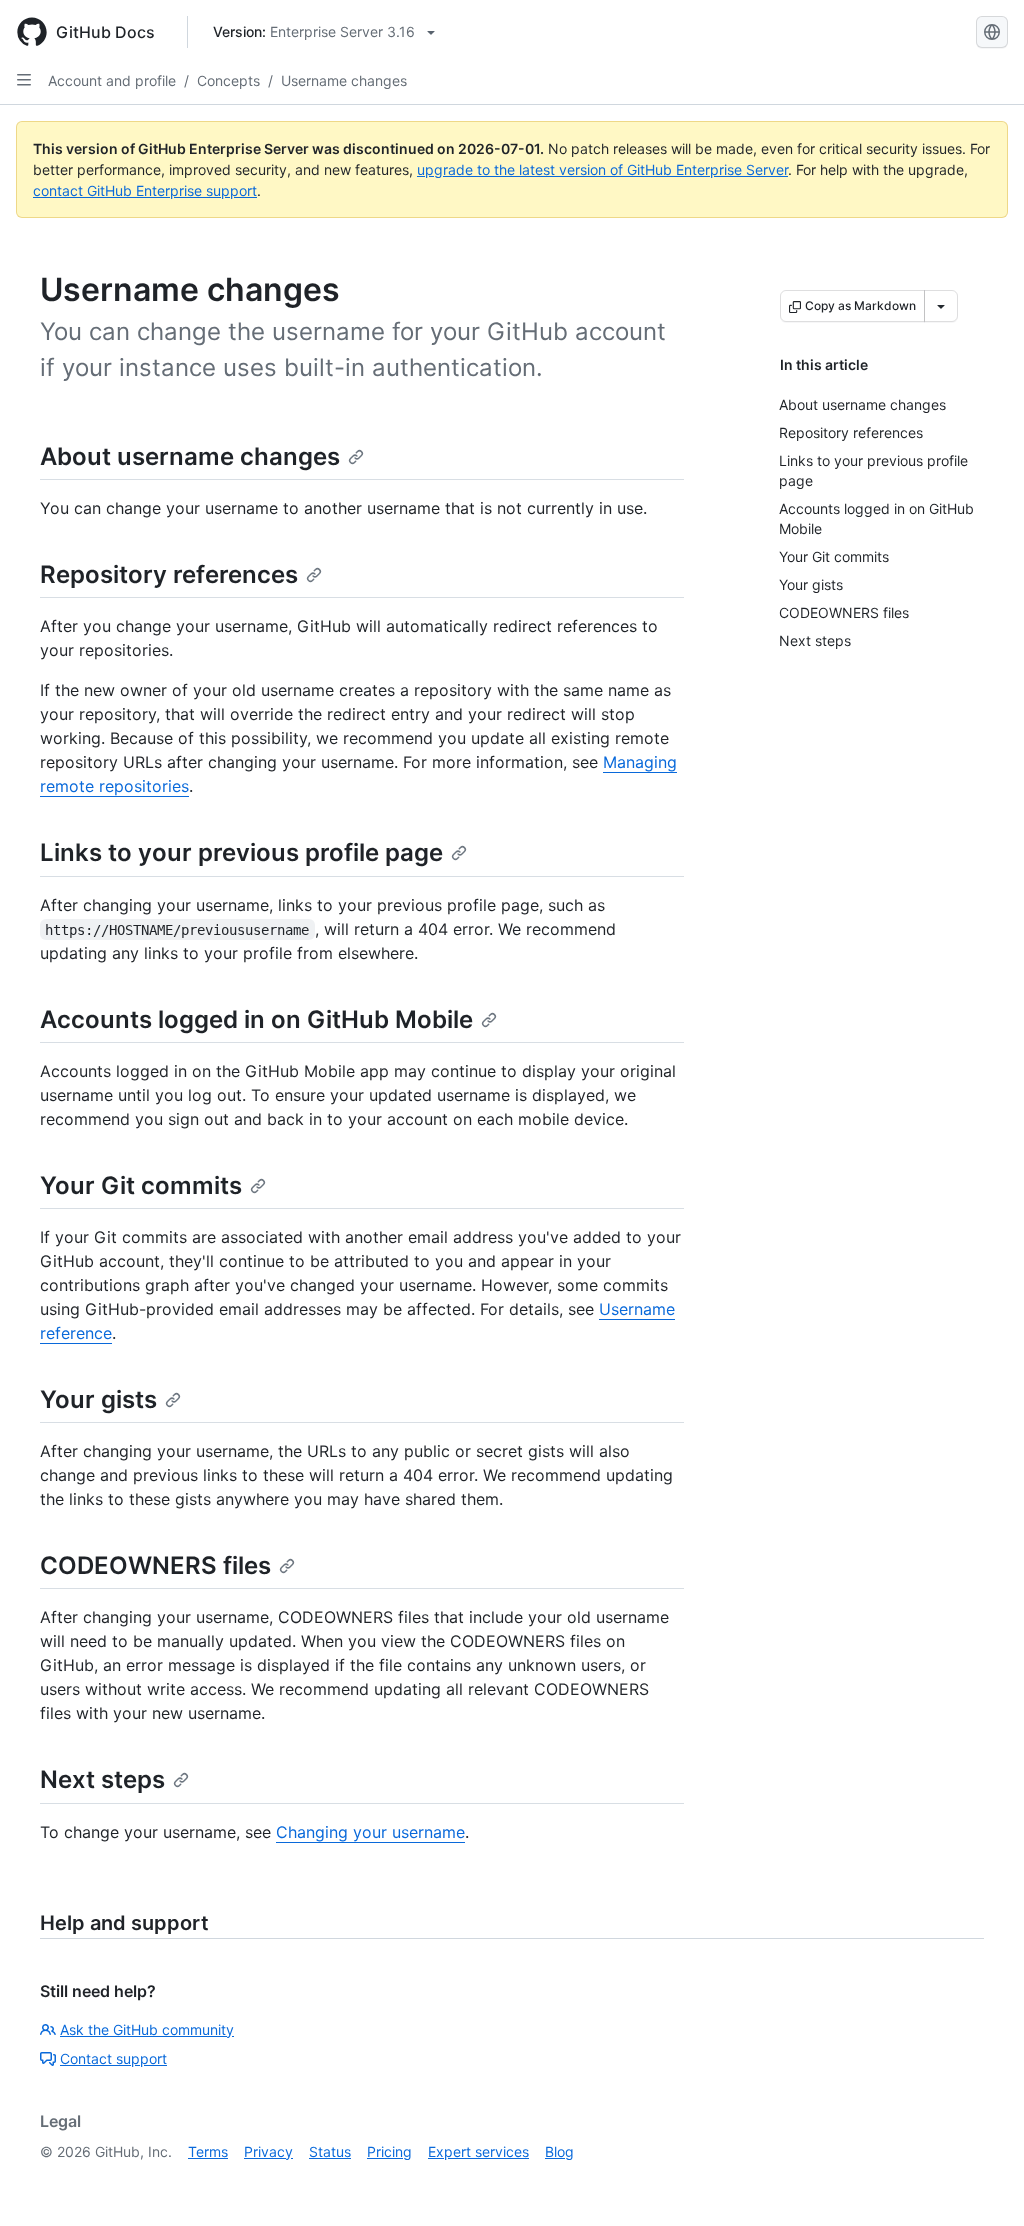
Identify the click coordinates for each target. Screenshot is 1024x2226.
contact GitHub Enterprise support (145, 190)
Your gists (98, 1399)
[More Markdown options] (941, 306)
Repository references (169, 574)
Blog (559, 2151)
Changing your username (370, 1832)
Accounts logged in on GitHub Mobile (256, 1019)
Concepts (228, 80)
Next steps (102, 1779)
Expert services (478, 2151)
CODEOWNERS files (155, 1565)
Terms (208, 2151)
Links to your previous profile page (241, 852)
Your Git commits (141, 1185)
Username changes (344, 80)
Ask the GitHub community (147, 2029)
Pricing (389, 2151)
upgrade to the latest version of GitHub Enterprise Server (602, 169)
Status (330, 2151)
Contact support (113, 2058)
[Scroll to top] (980, 2182)
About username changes (190, 456)
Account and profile (112, 80)
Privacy (268, 2151)
